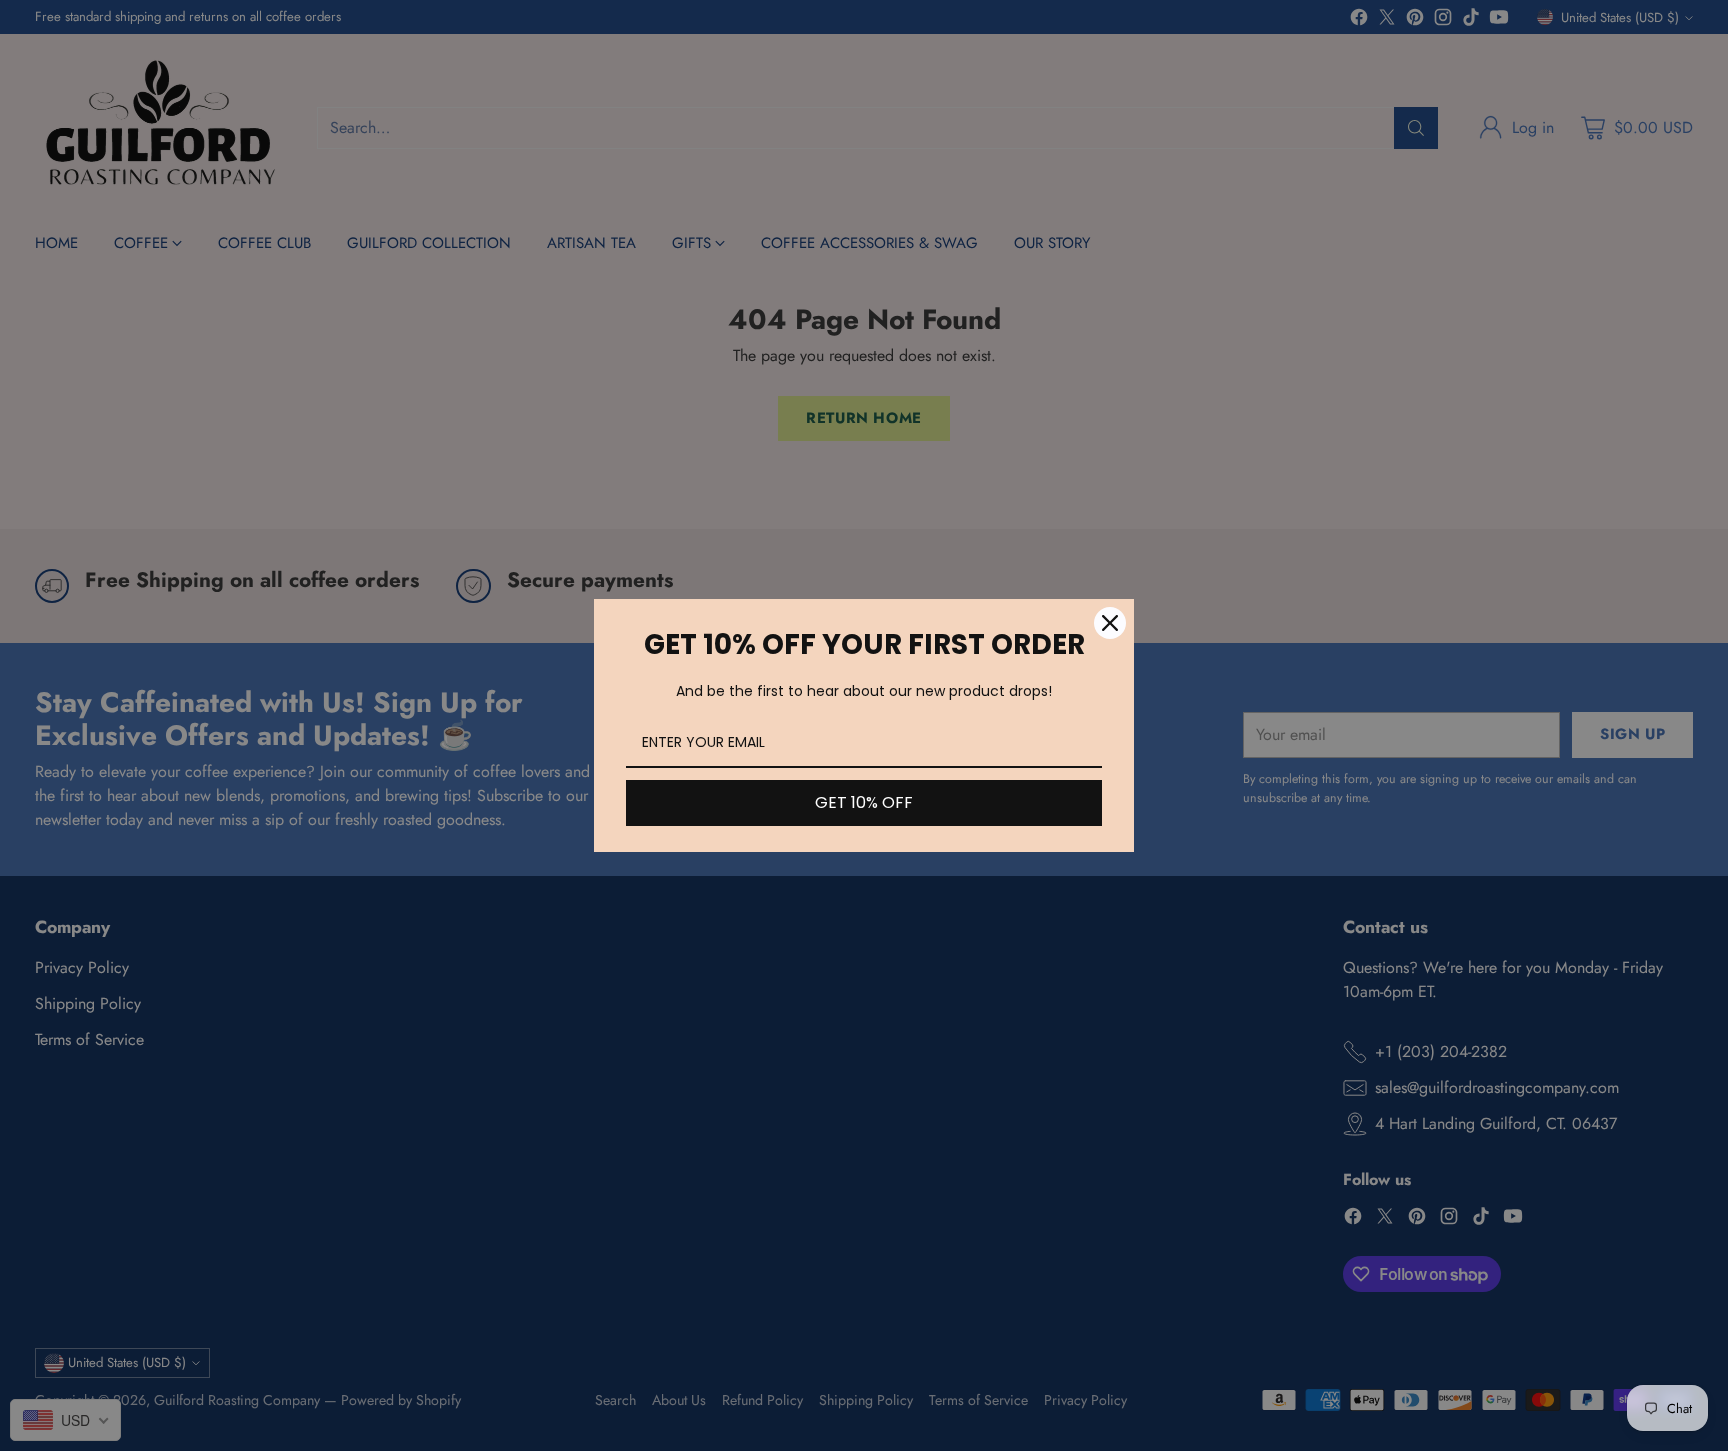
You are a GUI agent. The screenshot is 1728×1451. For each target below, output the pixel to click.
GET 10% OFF (864, 802)
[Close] (1110, 623)
